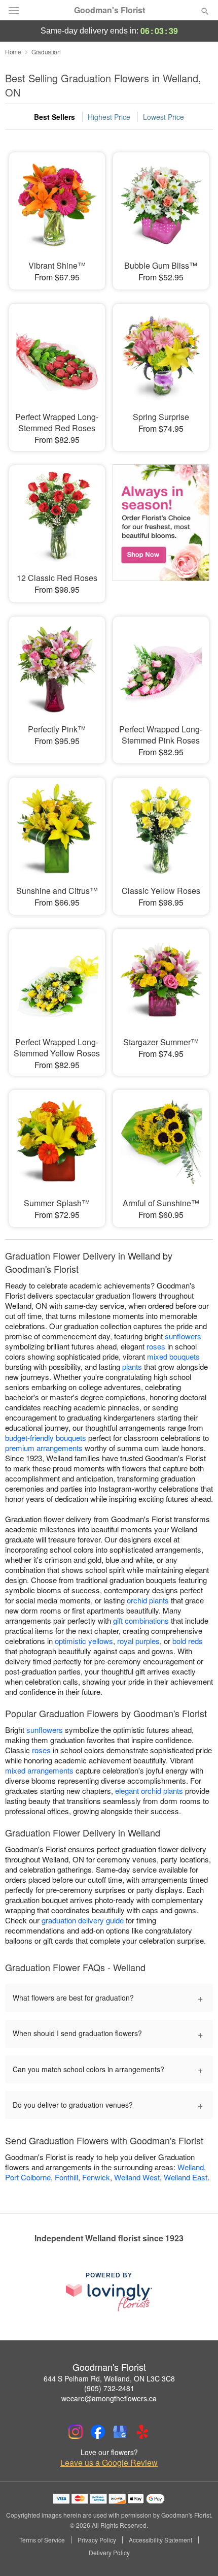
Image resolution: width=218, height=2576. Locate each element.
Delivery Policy (109, 2553)
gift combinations (141, 1620)
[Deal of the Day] (161, 527)
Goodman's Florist (110, 10)
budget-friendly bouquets (46, 1438)
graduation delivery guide (83, 1920)
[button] (196, 2553)
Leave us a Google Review (109, 2463)
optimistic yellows (84, 1641)
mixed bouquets (173, 1356)
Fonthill (66, 2177)
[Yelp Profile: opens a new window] (142, 2432)
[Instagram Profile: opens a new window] (76, 2432)
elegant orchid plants (149, 1791)
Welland (191, 2167)
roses (156, 1346)
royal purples (138, 1641)
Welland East (186, 2177)
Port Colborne (28, 2177)
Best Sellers (55, 117)
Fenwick (96, 2177)
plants (132, 1366)
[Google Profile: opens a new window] (120, 2432)
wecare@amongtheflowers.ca (109, 2398)
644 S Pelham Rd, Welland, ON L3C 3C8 (109, 2378)
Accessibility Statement (160, 2540)
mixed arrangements (39, 1770)
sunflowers (183, 1336)
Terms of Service (42, 2540)
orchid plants (148, 1600)
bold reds (188, 1641)
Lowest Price (163, 117)
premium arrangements (44, 1448)
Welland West (137, 2177)
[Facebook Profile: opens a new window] (98, 2432)
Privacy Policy (97, 2540)
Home (13, 52)
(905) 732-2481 (109, 2388)
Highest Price (109, 117)
